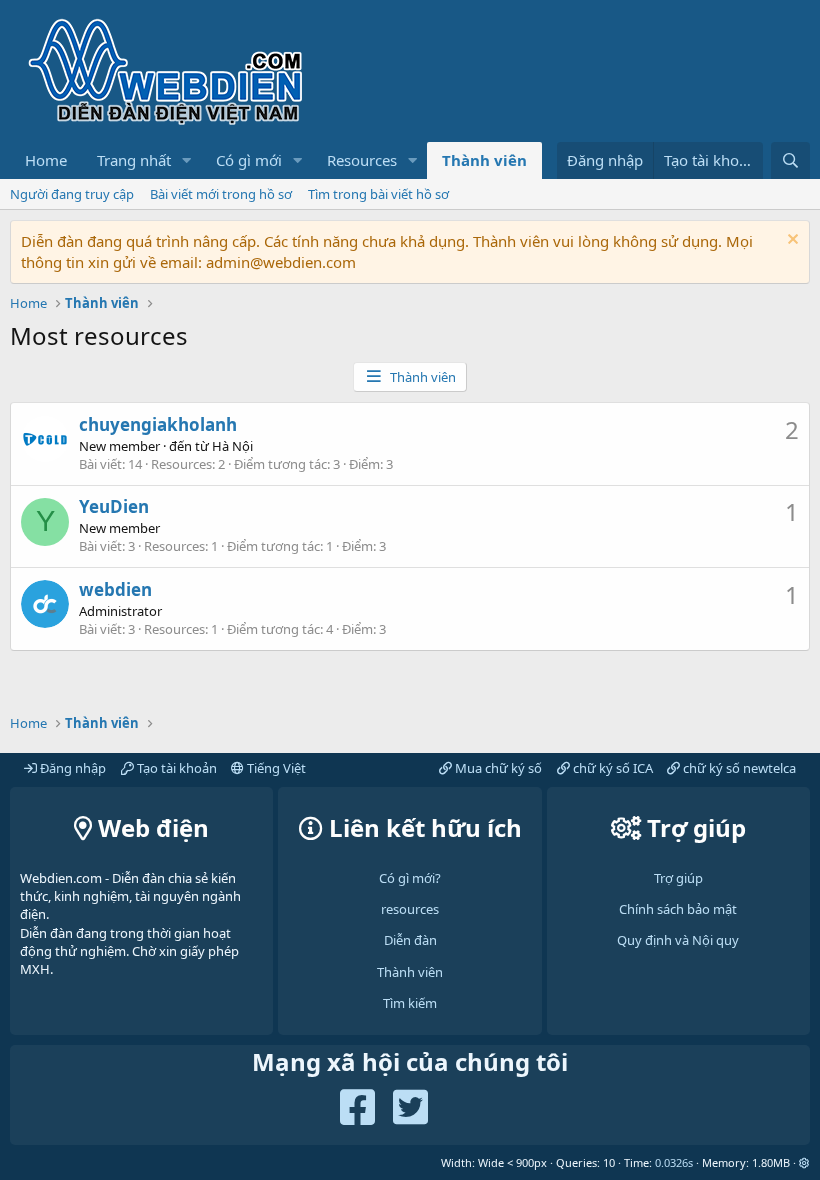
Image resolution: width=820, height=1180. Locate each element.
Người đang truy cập (72, 194)
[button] (187, 160)
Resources (362, 160)
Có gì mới (249, 160)
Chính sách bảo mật (678, 909)
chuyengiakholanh (158, 424)
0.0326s (674, 1162)
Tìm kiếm (410, 1003)
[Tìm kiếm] (790, 160)
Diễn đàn (410, 940)
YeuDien (114, 506)
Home (46, 160)
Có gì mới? (410, 878)
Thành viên (484, 160)
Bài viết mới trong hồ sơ (221, 194)
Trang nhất (134, 160)
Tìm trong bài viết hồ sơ (378, 194)
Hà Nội (232, 446)
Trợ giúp (678, 878)
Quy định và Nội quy (678, 940)
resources (410, 909)
